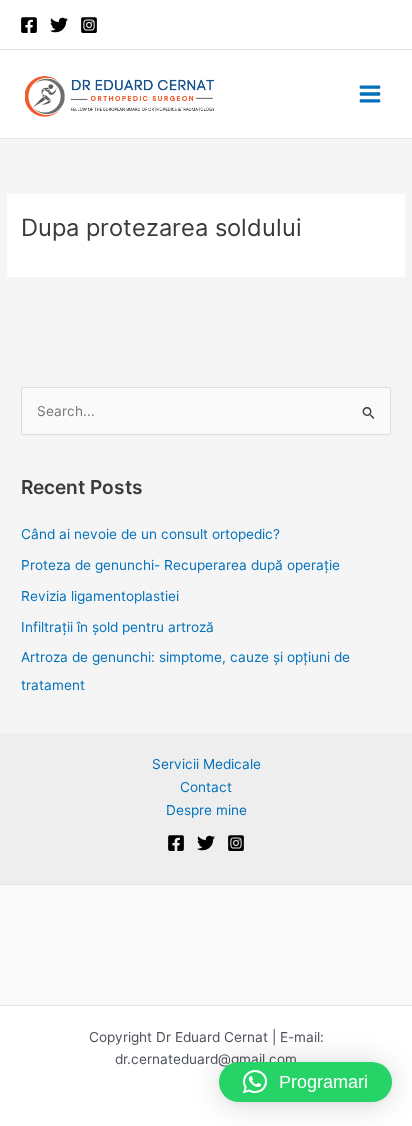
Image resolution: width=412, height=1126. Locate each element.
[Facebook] (29, 25)
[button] (305, 1082)
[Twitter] (59, 25)
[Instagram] (89, 25)
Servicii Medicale (206, 764)
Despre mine (206, 810)
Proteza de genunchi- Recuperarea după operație (180, 565)
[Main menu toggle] (370, 94)
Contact (206, 787)
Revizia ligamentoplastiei (100, 596)
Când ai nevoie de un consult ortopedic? (152, 534)
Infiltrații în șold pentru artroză (117, 627)
